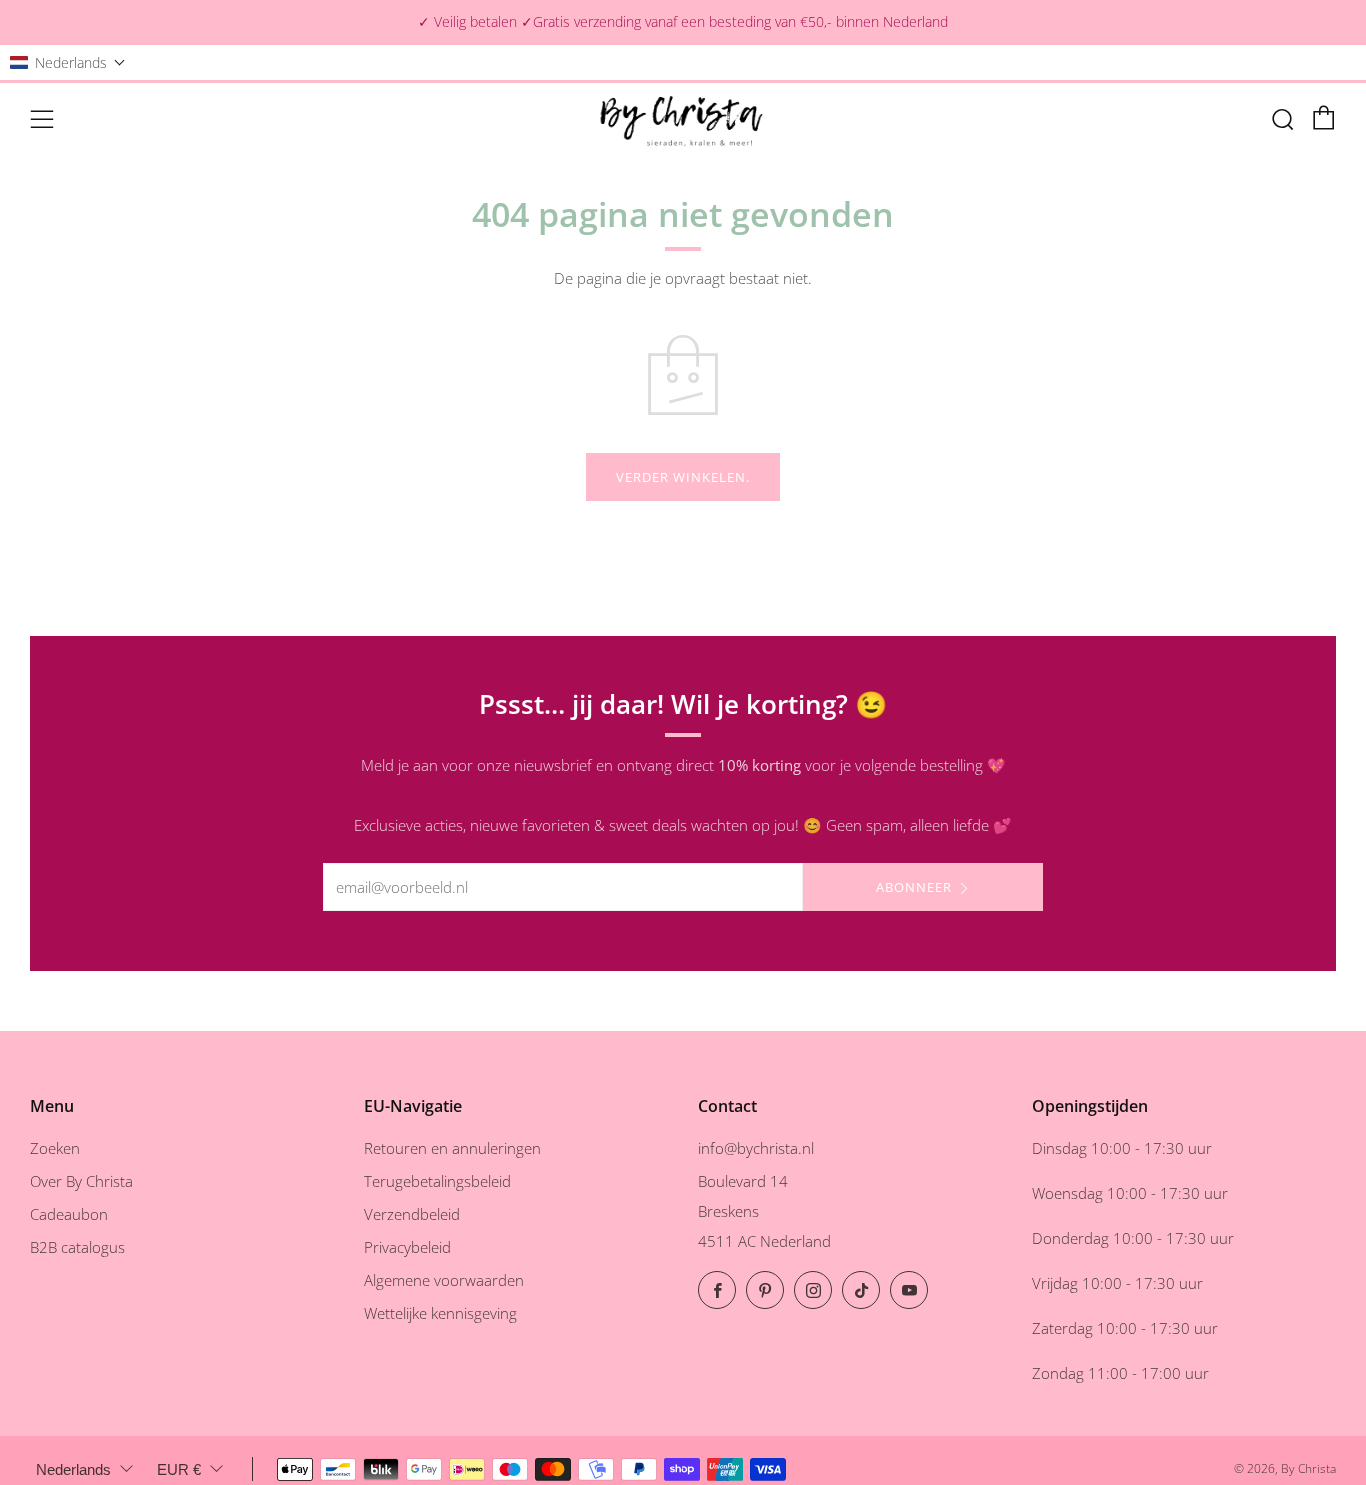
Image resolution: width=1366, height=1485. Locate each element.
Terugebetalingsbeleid (437, 1181)
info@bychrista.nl (756, 1148)
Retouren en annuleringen (452, 1148)
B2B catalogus (77, 1247)
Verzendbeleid (412, 1214)
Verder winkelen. (683, 477)
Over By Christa (81, 1181)
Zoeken (55, 1148)
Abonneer (914, 887)
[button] (68, 62)
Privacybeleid (407, 1247)
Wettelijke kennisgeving (440, 1313)
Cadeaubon (69, 1214)
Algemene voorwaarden (444, 1280)
